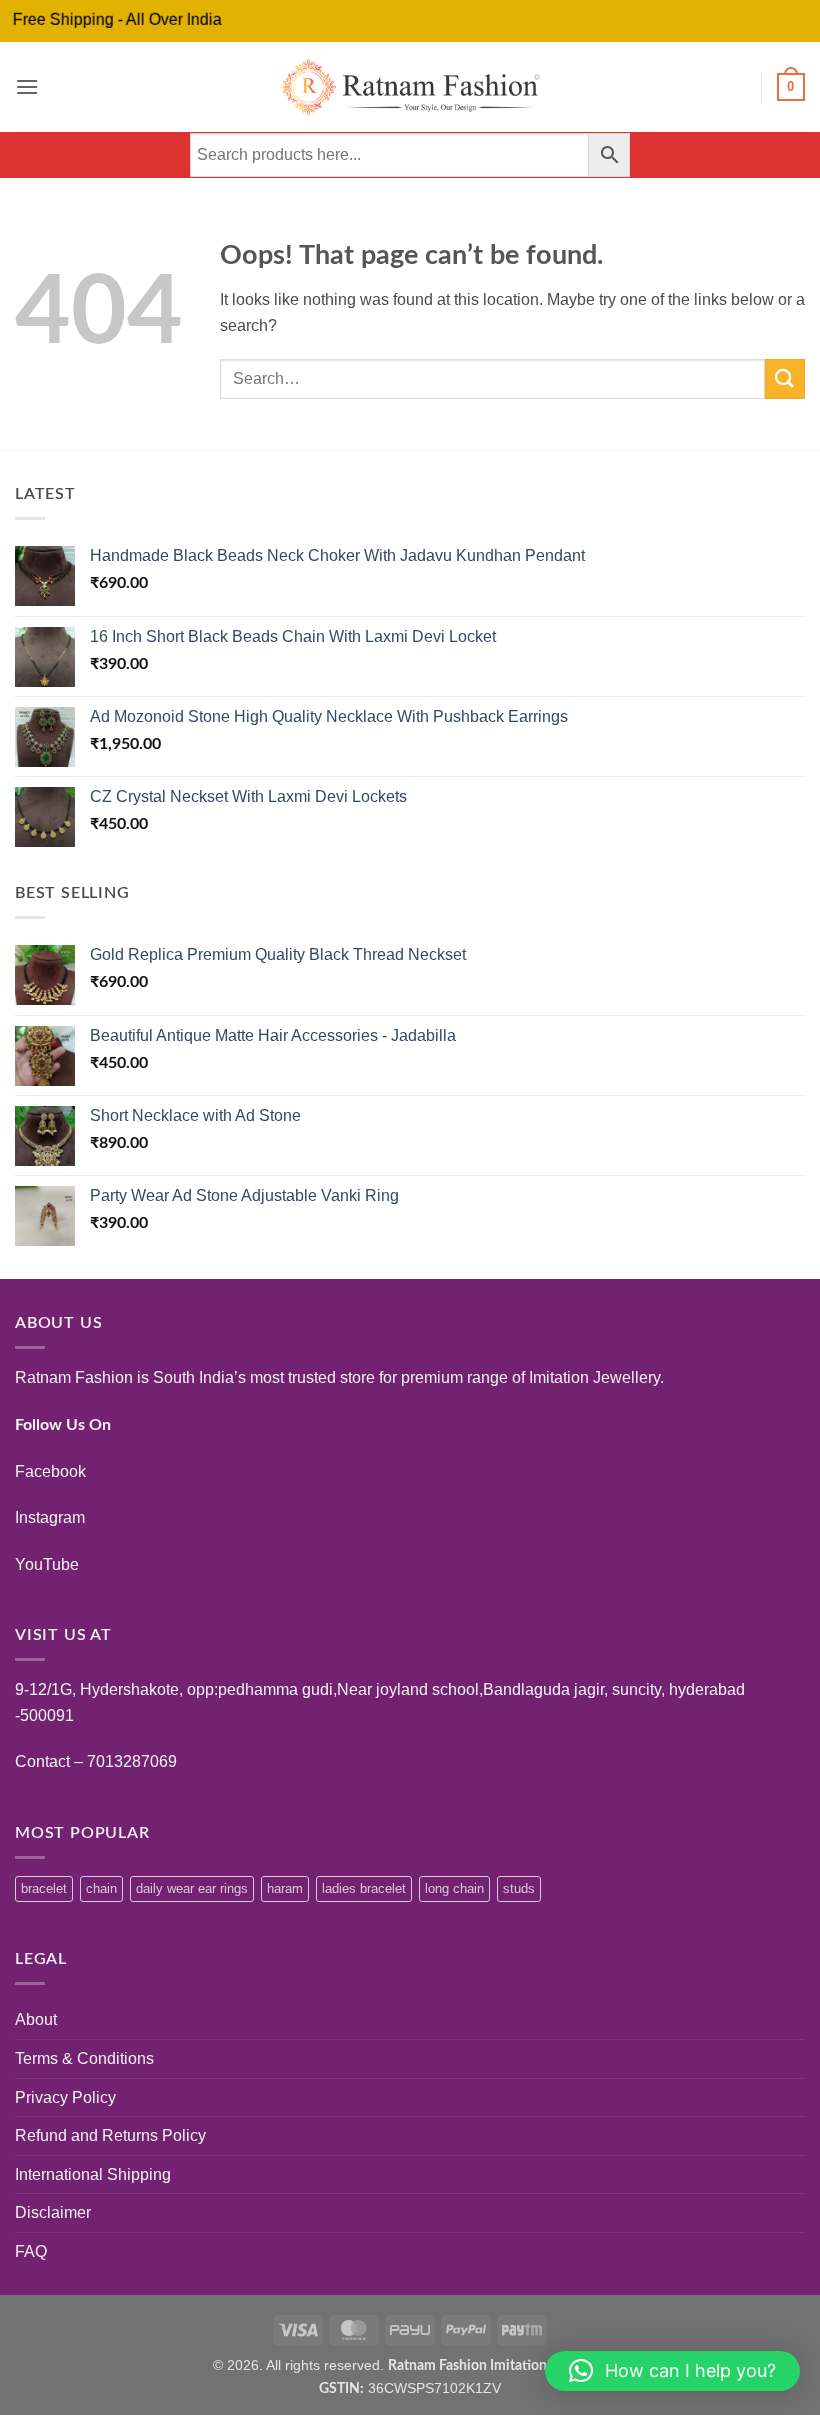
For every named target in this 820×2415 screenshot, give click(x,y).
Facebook (50, 1471)
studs (519, 1888)
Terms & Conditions (84, 2058)
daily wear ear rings (192, 1888)
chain (101, 1888)
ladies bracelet (364, 1888)
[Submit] (785, 378)
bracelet (44, 1888)
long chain (454, 1888)
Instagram (50, 1517)
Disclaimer (53, 2212)
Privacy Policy (65, 2097)
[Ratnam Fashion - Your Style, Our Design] (410, 87)
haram (285, 1888)
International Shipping (93, 2174)
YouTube (47, 1564)
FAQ (31, 2251)
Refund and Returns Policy (110, 2135)
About (36, 2019)
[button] (27, 86)
